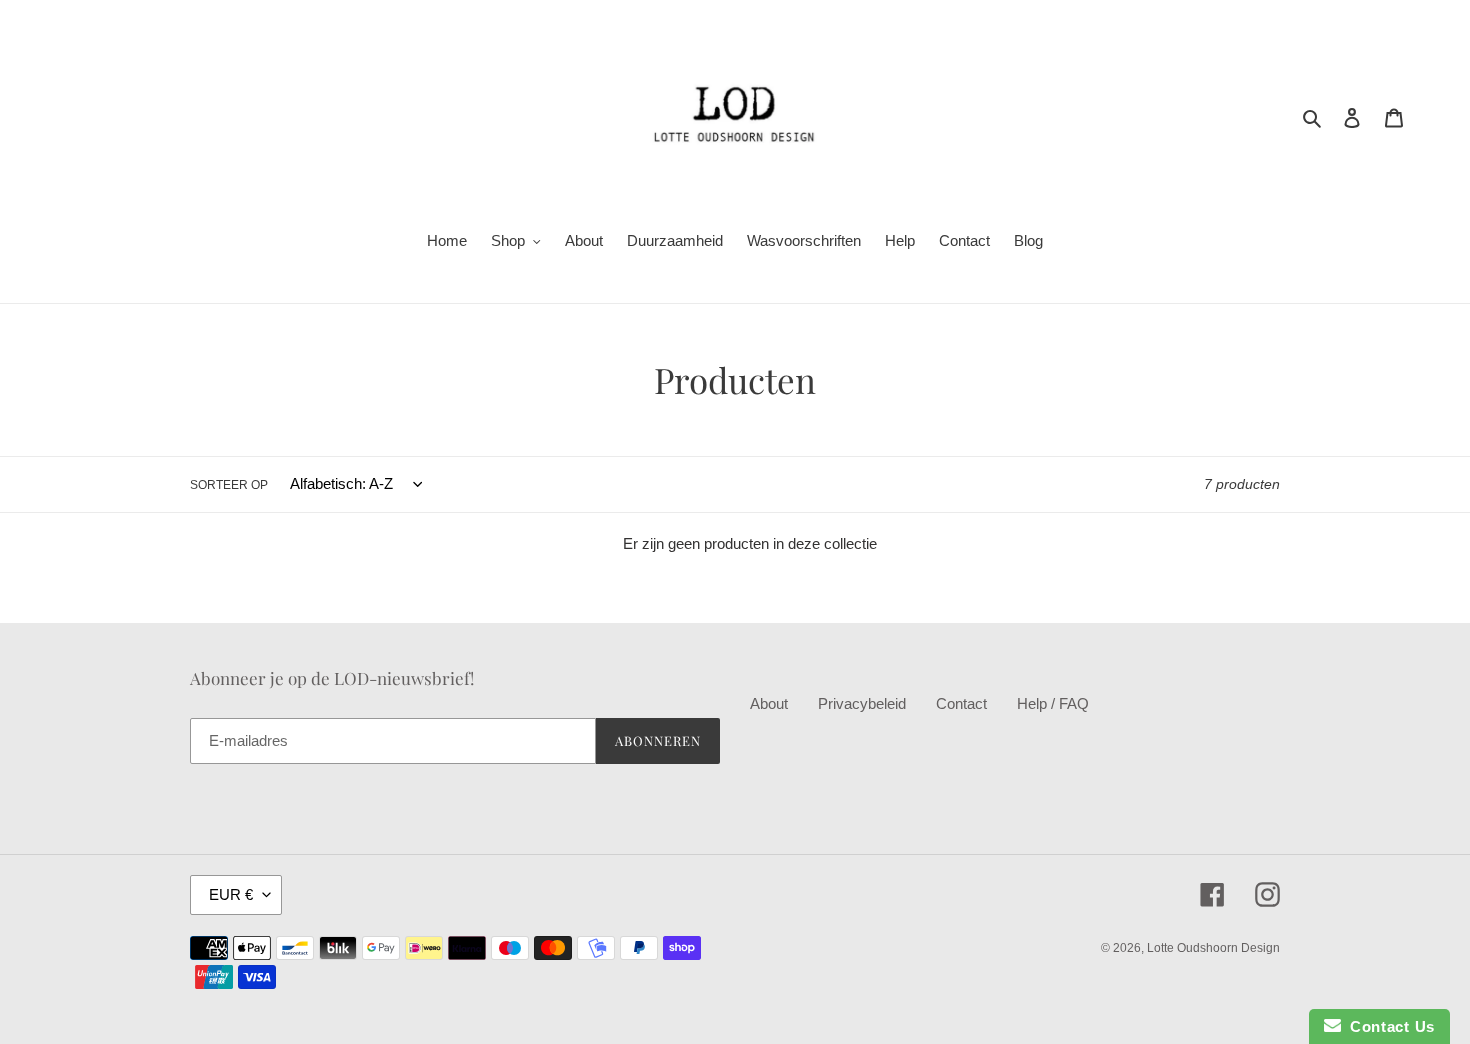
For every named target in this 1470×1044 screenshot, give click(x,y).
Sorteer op (229, 485)
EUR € (231, 894)
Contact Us (1388, 1026)
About (769, 703)
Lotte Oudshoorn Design (1213, 948)
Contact (961, 703)
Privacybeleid (862, 703)
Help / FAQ (1053, 703)
